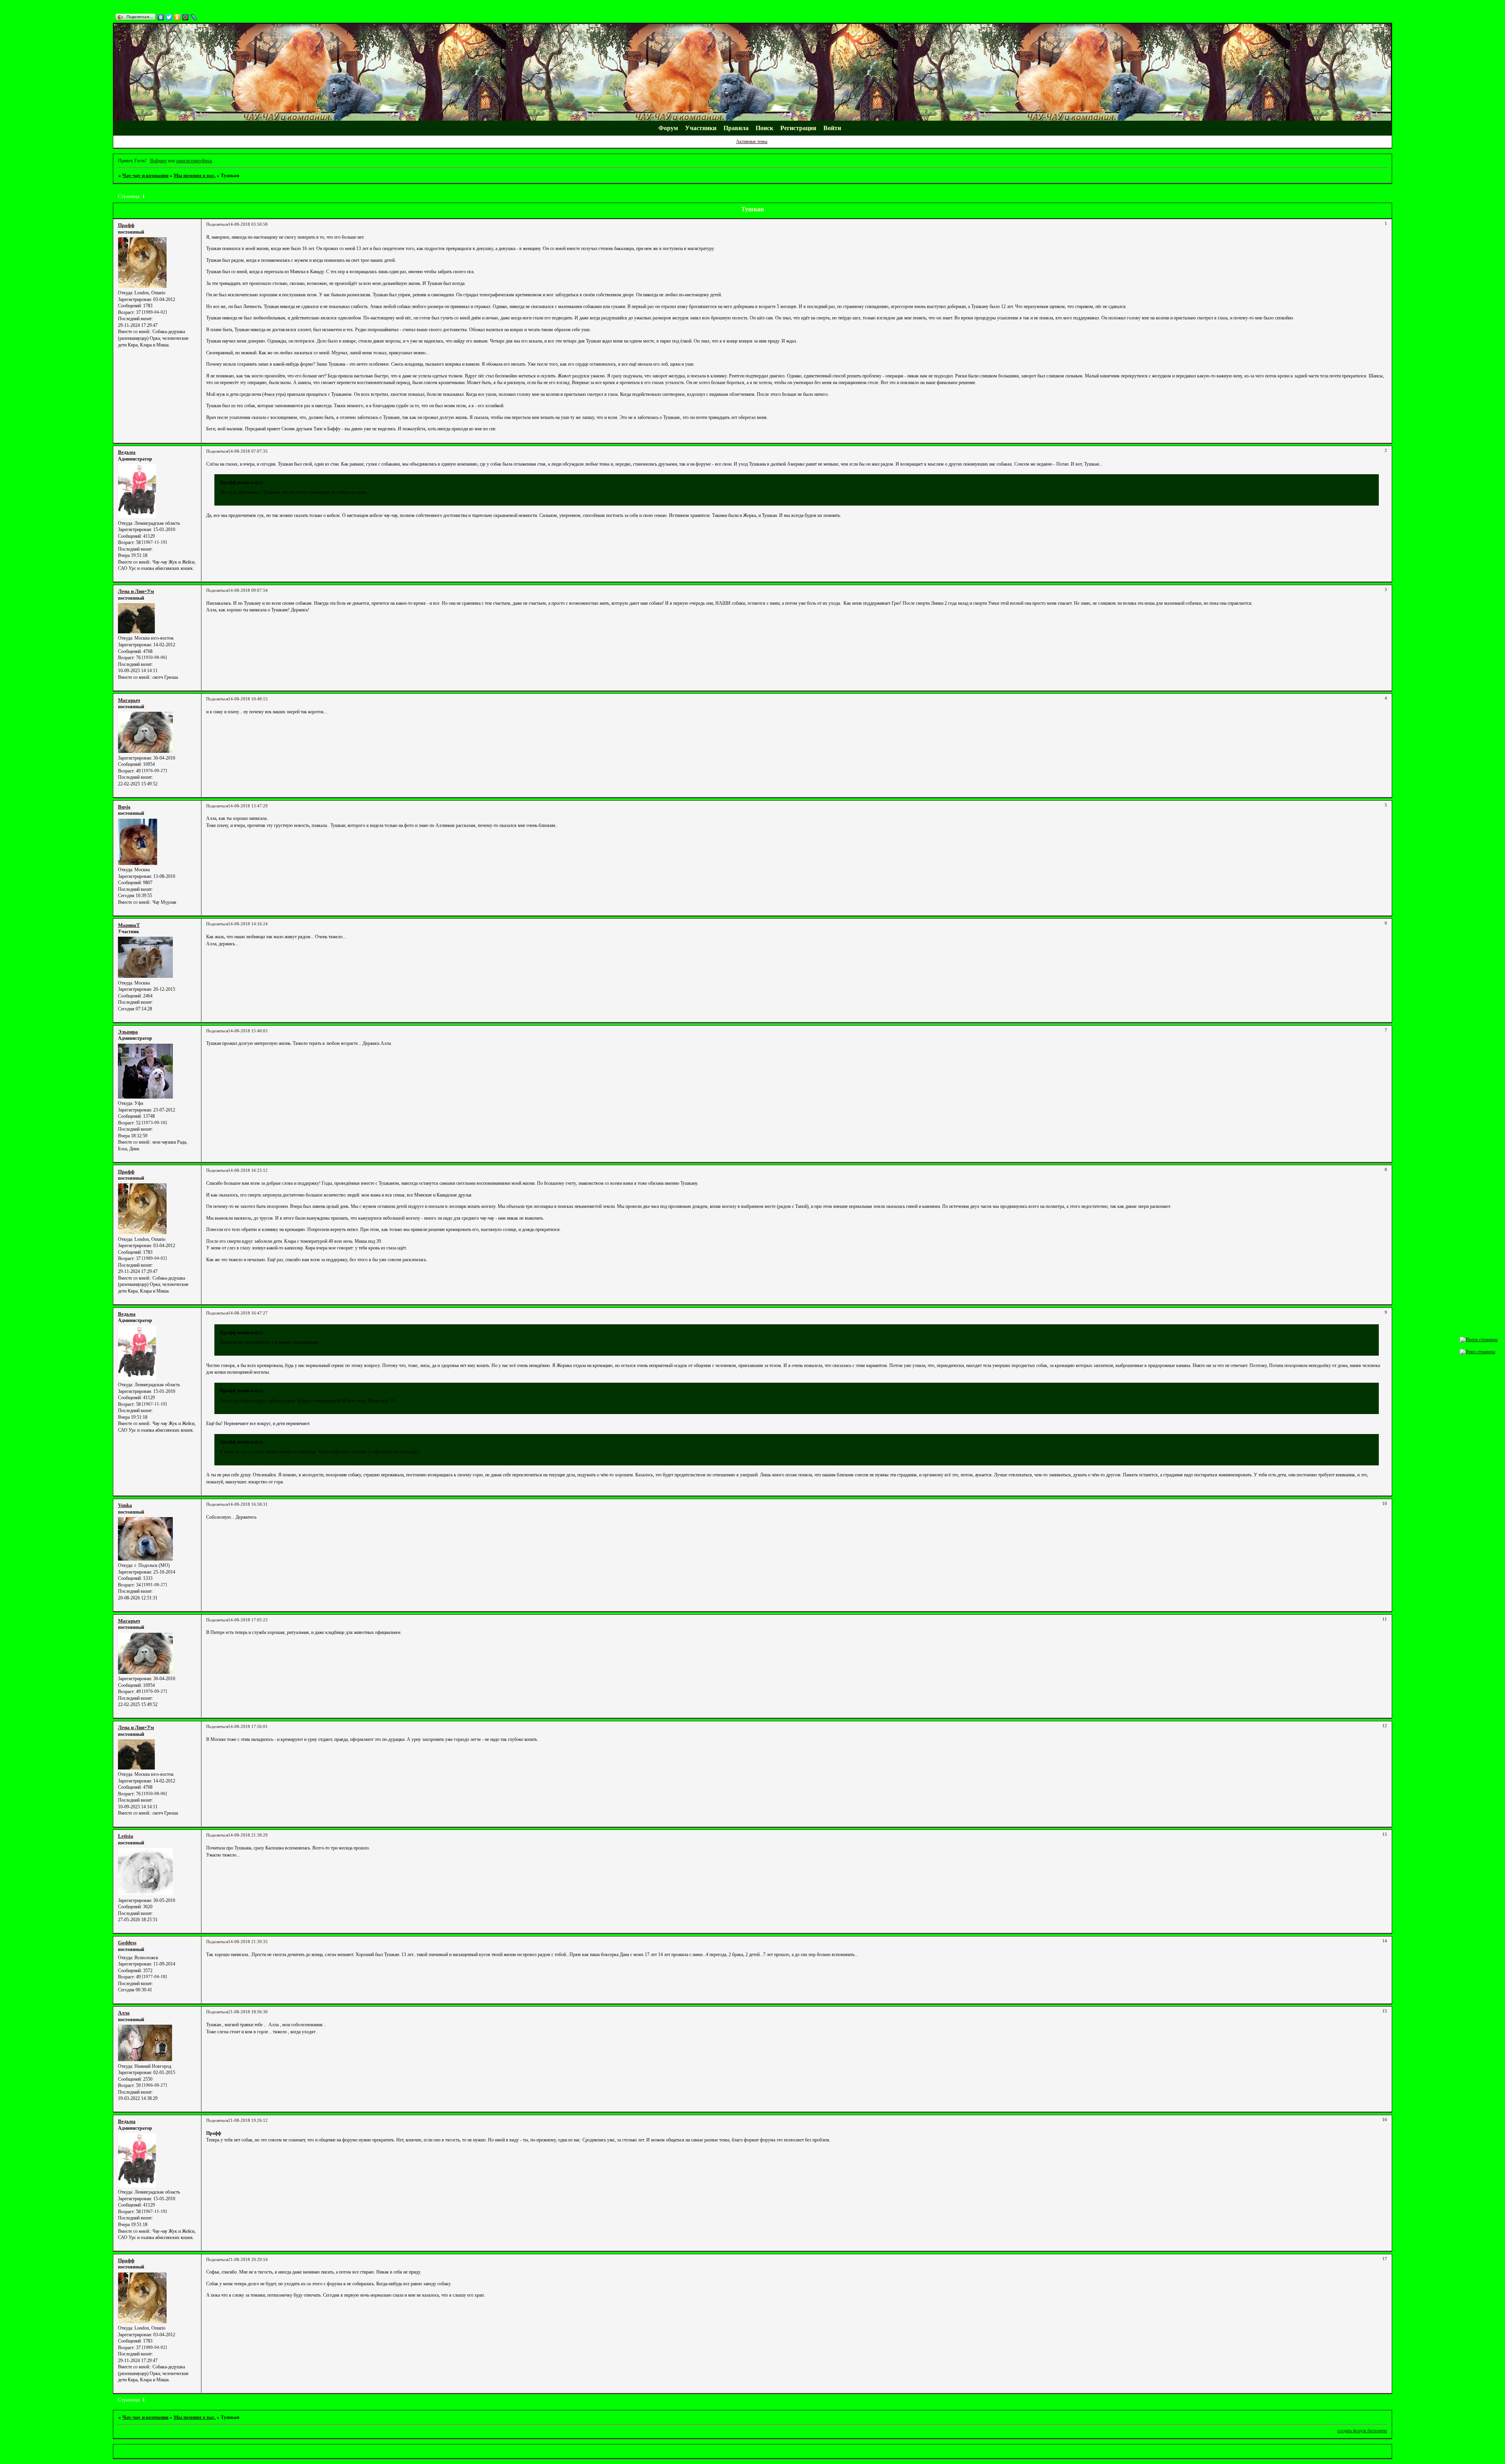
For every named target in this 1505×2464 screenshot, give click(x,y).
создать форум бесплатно (1362, 2431)
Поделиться (217, 224)
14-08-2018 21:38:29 (248, 1835)
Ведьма (127, 452)
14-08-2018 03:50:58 (248, 224)
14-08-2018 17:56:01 (248, 1727)
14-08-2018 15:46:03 (248, 1031)
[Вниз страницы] (1477, 1352)
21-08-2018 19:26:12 (248, 2120)
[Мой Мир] (186, 17)
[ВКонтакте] (161, 17)
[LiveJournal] (194, 17)
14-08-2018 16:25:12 (248, 1170)
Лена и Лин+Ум (136, 591)
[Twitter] (169, 17)
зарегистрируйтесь (194, 161)
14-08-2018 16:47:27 (248, 1313)
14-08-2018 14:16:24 (248, 924)
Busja (124, 807)
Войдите (158, 161)
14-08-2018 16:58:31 (248, 1504)
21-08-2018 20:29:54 (248, 2260)
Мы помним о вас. (195, 175)
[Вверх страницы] (1479, 1340)
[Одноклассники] (177, 17)
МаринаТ (129, 925)
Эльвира (128, 1032)
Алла (124, 2013)
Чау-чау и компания (145, 175)
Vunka (125, 1505)
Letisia (126, 1836)
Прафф (126, 225)
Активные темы (752, 141)
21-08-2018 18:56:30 (248, 2012)
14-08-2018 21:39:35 (248, 1942)
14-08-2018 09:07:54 (248, 590)
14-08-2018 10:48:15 (248, 699)
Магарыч (129, 700)
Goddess (127, 1943)
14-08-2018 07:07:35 (248, 451)
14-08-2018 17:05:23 (248, 1620)
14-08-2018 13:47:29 (248, 806)
